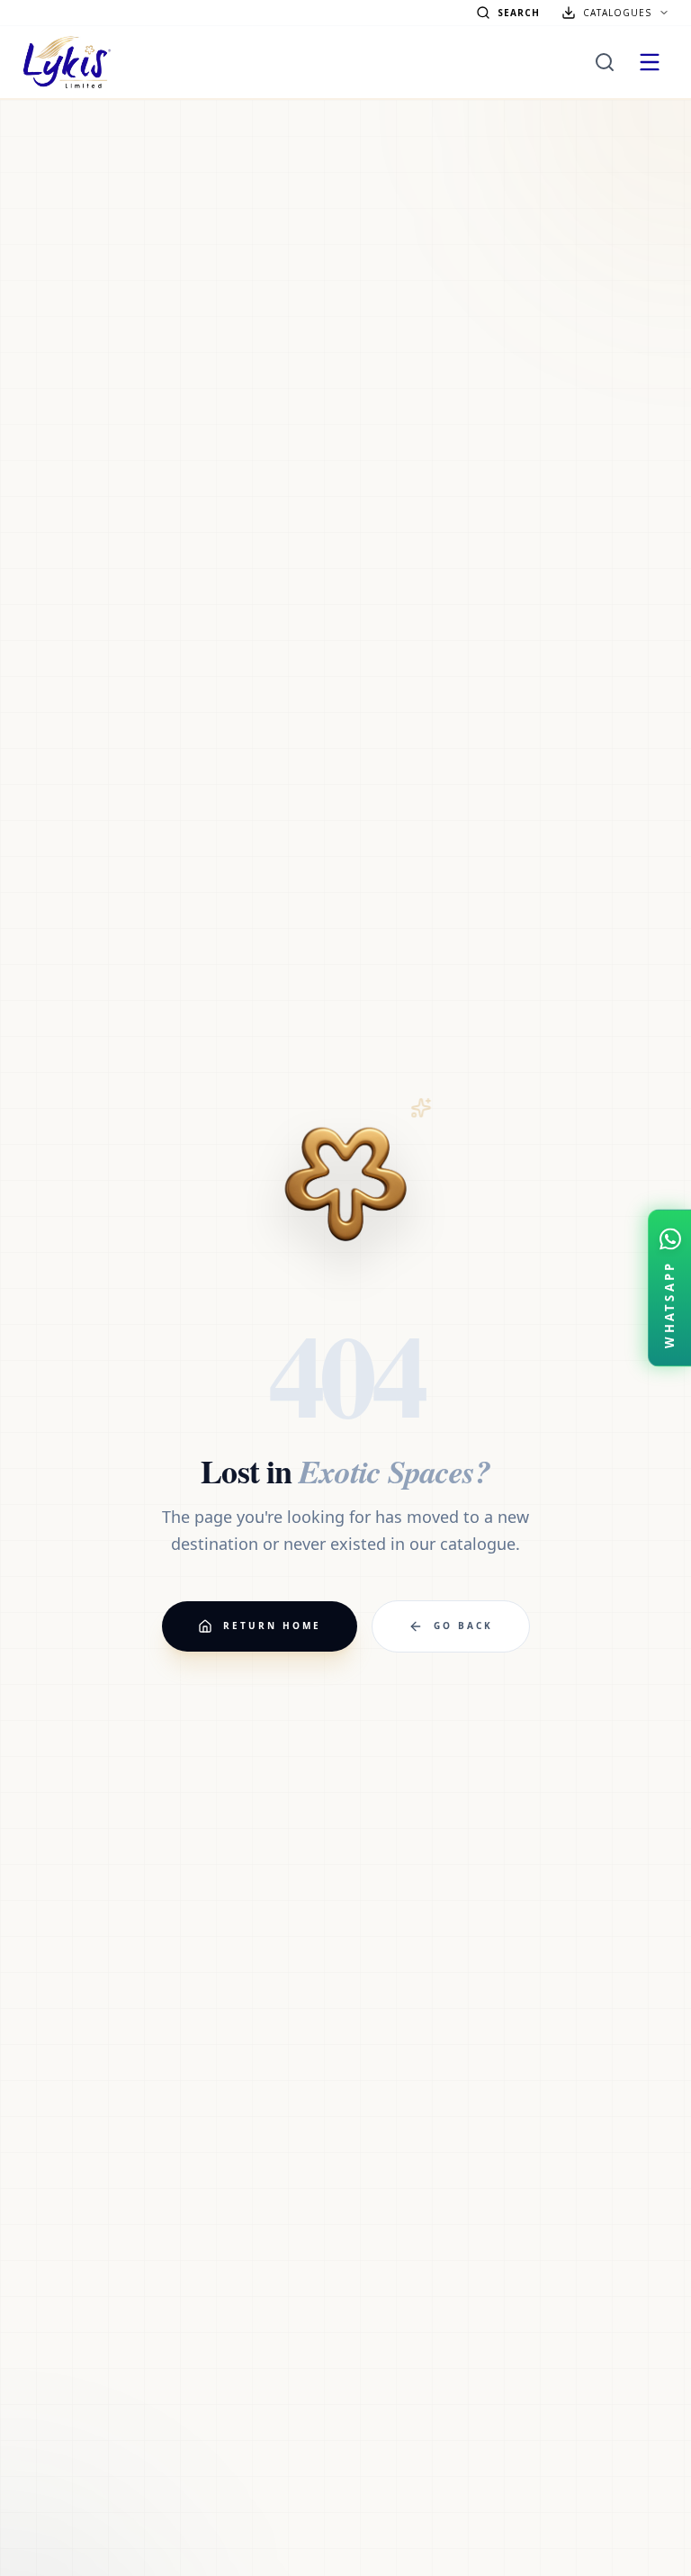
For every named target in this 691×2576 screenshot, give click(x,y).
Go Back (463, 1626)
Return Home (272, 1626)
